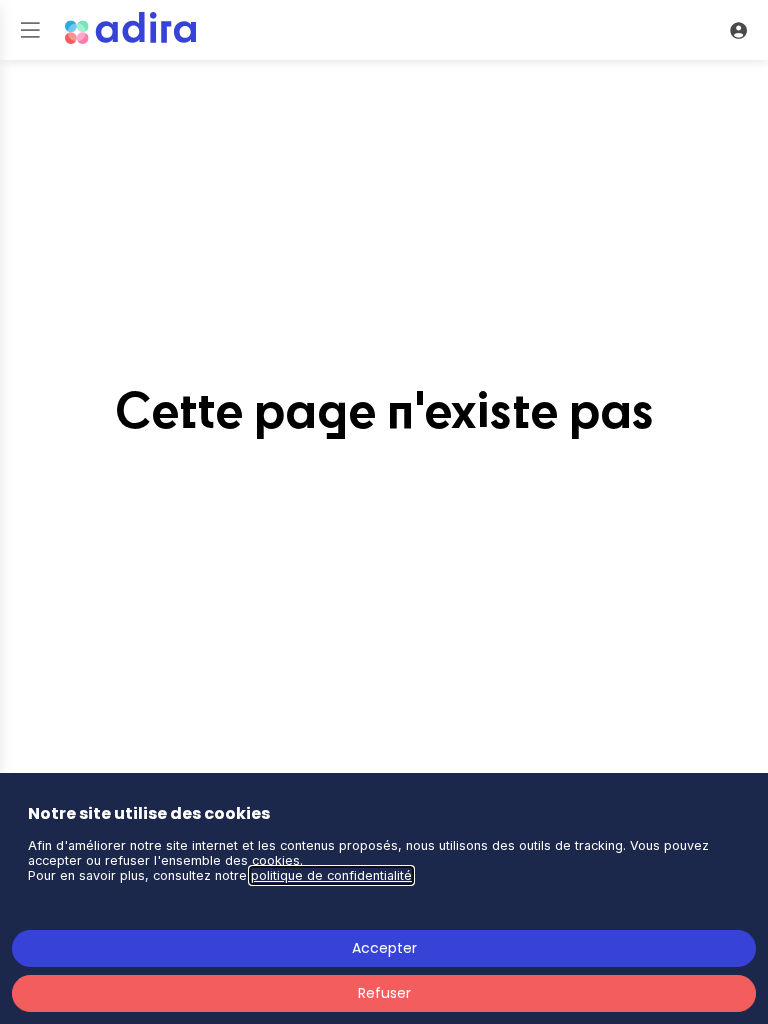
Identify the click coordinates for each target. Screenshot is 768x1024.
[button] (30, 30)
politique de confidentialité (331, 875)
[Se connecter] (738, 30)
